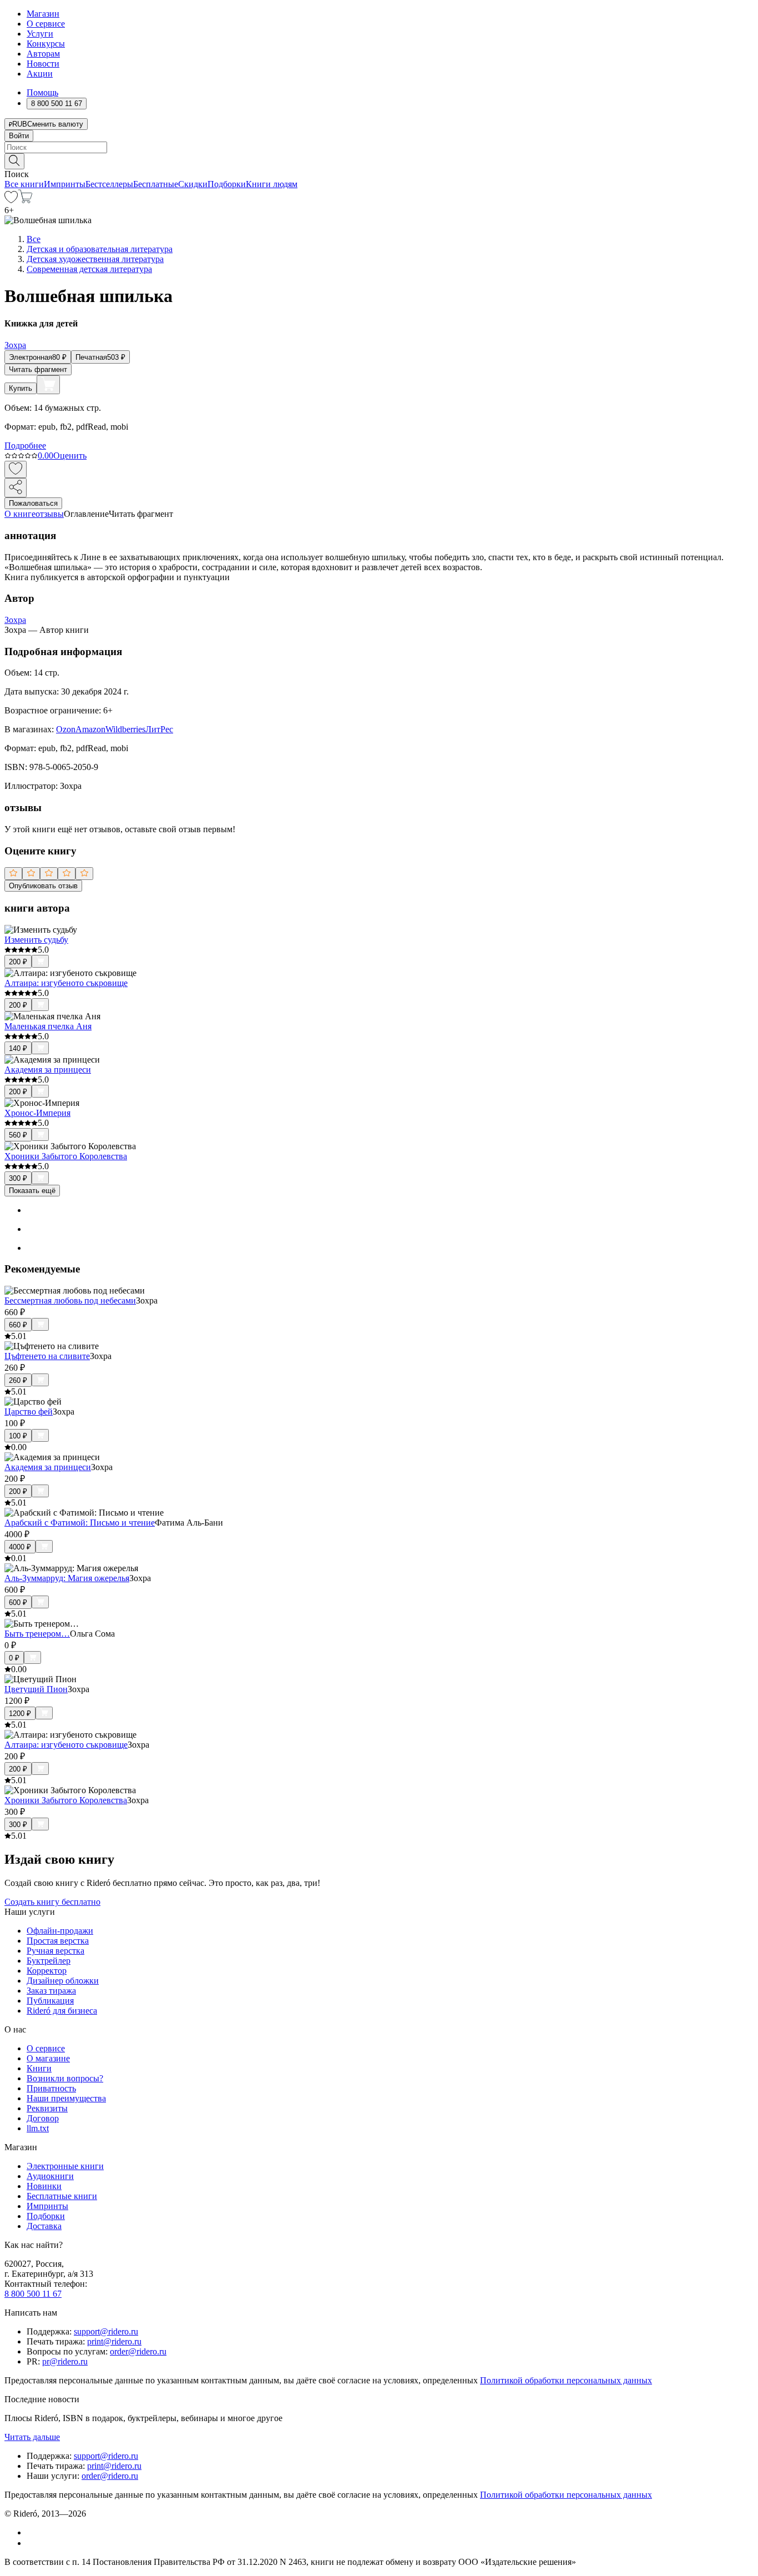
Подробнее (25, 446)
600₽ (18, 1603)
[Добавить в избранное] (16, 469)
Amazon (90, 729)
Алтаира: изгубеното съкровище (66, 983)
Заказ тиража (51, 1991)
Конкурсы (46, 44)
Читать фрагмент (38, 369)
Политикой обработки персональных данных (566, 2380)
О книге (20, 514)
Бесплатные (156, 184)
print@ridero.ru (114, 2341)
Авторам (43, 54)
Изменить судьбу (36, 940)
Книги (39, 2068)
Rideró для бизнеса (62, 2011)
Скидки (193, 184)
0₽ (14, 1658)
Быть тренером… (37, 1634)
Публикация (50, 2001)
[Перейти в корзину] (25, 200)
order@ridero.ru (138, 2351)
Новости (43, 64)
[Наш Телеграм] (31, 2543)
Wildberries (125, 729)
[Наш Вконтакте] (32, 2532)
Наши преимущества (66, 2098)
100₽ (18, 1436)
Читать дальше (32, 2437)
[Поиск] (14, 161)
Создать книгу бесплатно (52, 1902)
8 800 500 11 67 (33, 2294)
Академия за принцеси (48, 1070)
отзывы (50, 514)
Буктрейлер (49, 1961)
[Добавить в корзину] (48, 385)
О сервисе (46, 24)
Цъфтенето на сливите (47, 1356)
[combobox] (379, 147)
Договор (43, 2118)
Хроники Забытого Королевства (66, 1156)
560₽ (18, 1135)
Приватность (51, 2088)
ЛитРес (159, 729)
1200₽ (20, 1714)
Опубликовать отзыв (43, 886)
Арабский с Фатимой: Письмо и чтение (80, 1523)
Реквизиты (47, 2108)
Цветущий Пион (36, 1689)
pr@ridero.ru (65, 2361)
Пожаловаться (33, 503)
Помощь (42, 92)
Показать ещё (32, 1191)
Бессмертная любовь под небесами (70, 1300)
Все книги (24, 184)
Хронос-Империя (37, 1113)
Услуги (40, 34)
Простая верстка (58, 1941)
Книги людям (272, 184)
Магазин (43, 14)
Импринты (65, 184)
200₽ (18, 962)
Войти (19, 136)
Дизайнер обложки (63, 1981)
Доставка (44, 2226)
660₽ (18, 1325)
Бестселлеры (109, 184)
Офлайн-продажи (60, 1931)
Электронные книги (65, 2166)
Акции (40, 74)
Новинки (44, 2186)
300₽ (18, 1178)
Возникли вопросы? (65, 2078)
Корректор (47, 1971)
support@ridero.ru (106, 2331)
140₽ (18, 1048)
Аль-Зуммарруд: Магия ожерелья (67, 1578)
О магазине (48, 2058)
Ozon (66, 729)
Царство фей (29, 1412)
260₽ (18, 1380)
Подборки (227, 184)
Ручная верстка (55, 1951)
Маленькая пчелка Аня (48, 1026)
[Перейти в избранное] (11, 200)
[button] (379, 160)
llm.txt (38, 2128)
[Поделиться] (16, 488)
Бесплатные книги (62, 2196)
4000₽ (20, 1547)
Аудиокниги (50, 2176)
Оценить (70, 456)
